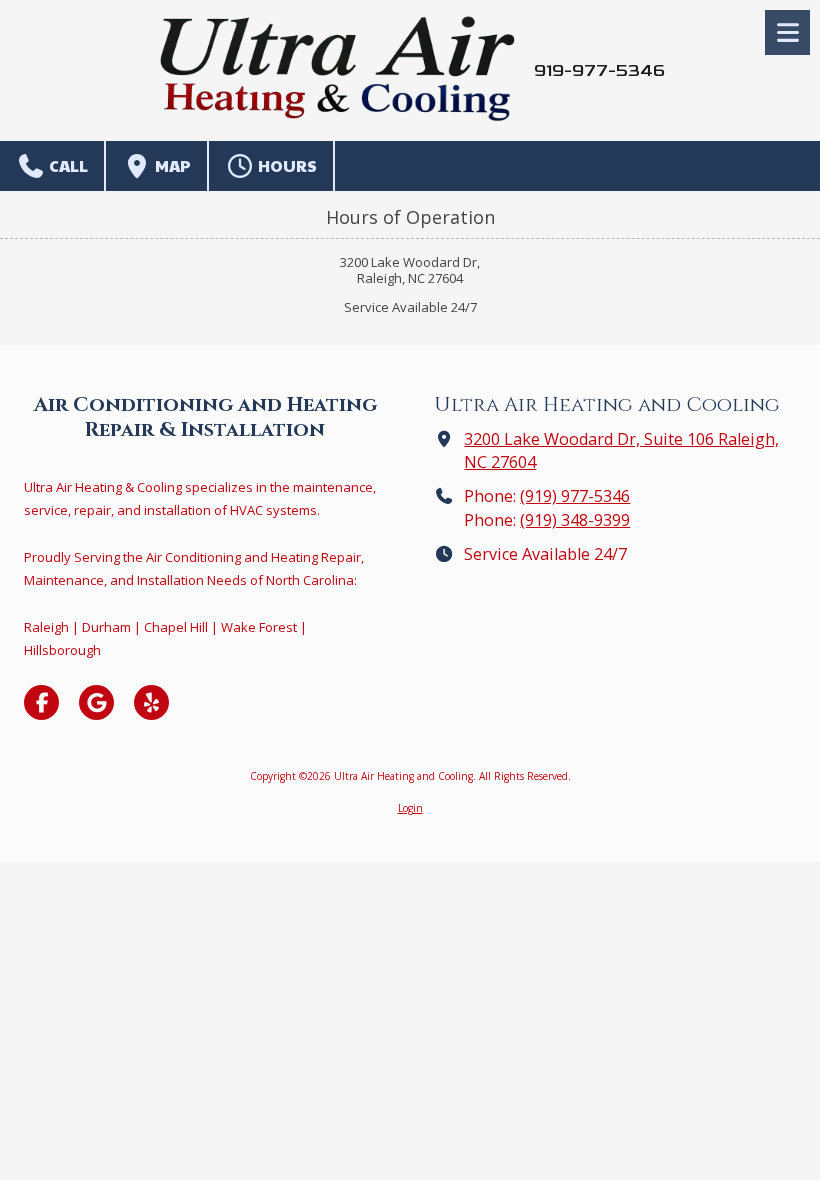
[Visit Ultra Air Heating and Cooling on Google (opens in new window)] (96, 702)
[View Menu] (787, 32)
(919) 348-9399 (575, 520)
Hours (286, 165)
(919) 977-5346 (575, 496)
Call (67, 165)
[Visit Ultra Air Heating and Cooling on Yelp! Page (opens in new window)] (151, 702)
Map (171, 165)
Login (410, 808)
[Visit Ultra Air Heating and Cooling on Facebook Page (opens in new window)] (41, 702)
